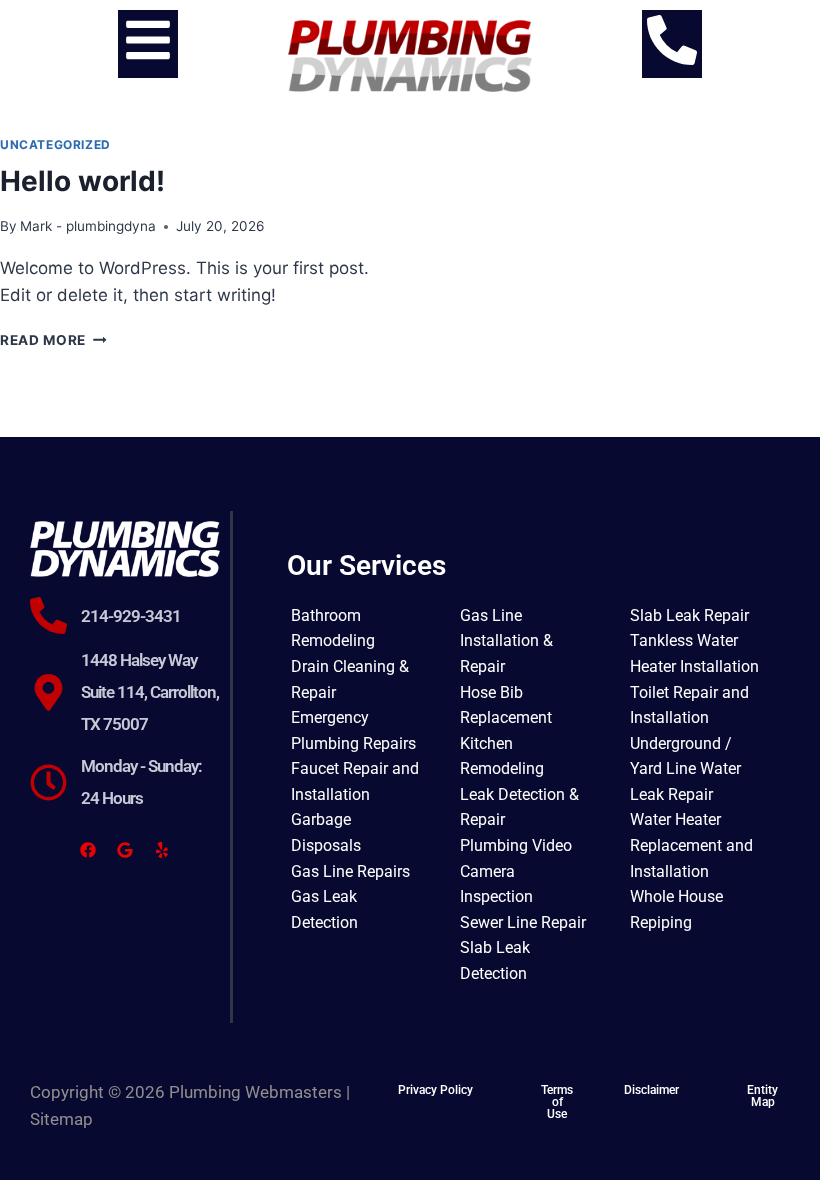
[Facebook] (88, 850)
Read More (53, 340)
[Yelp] (162, 850)
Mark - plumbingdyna (88, 226)
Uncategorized (55, 144)
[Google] (125, 850)
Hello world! (82, 181)
